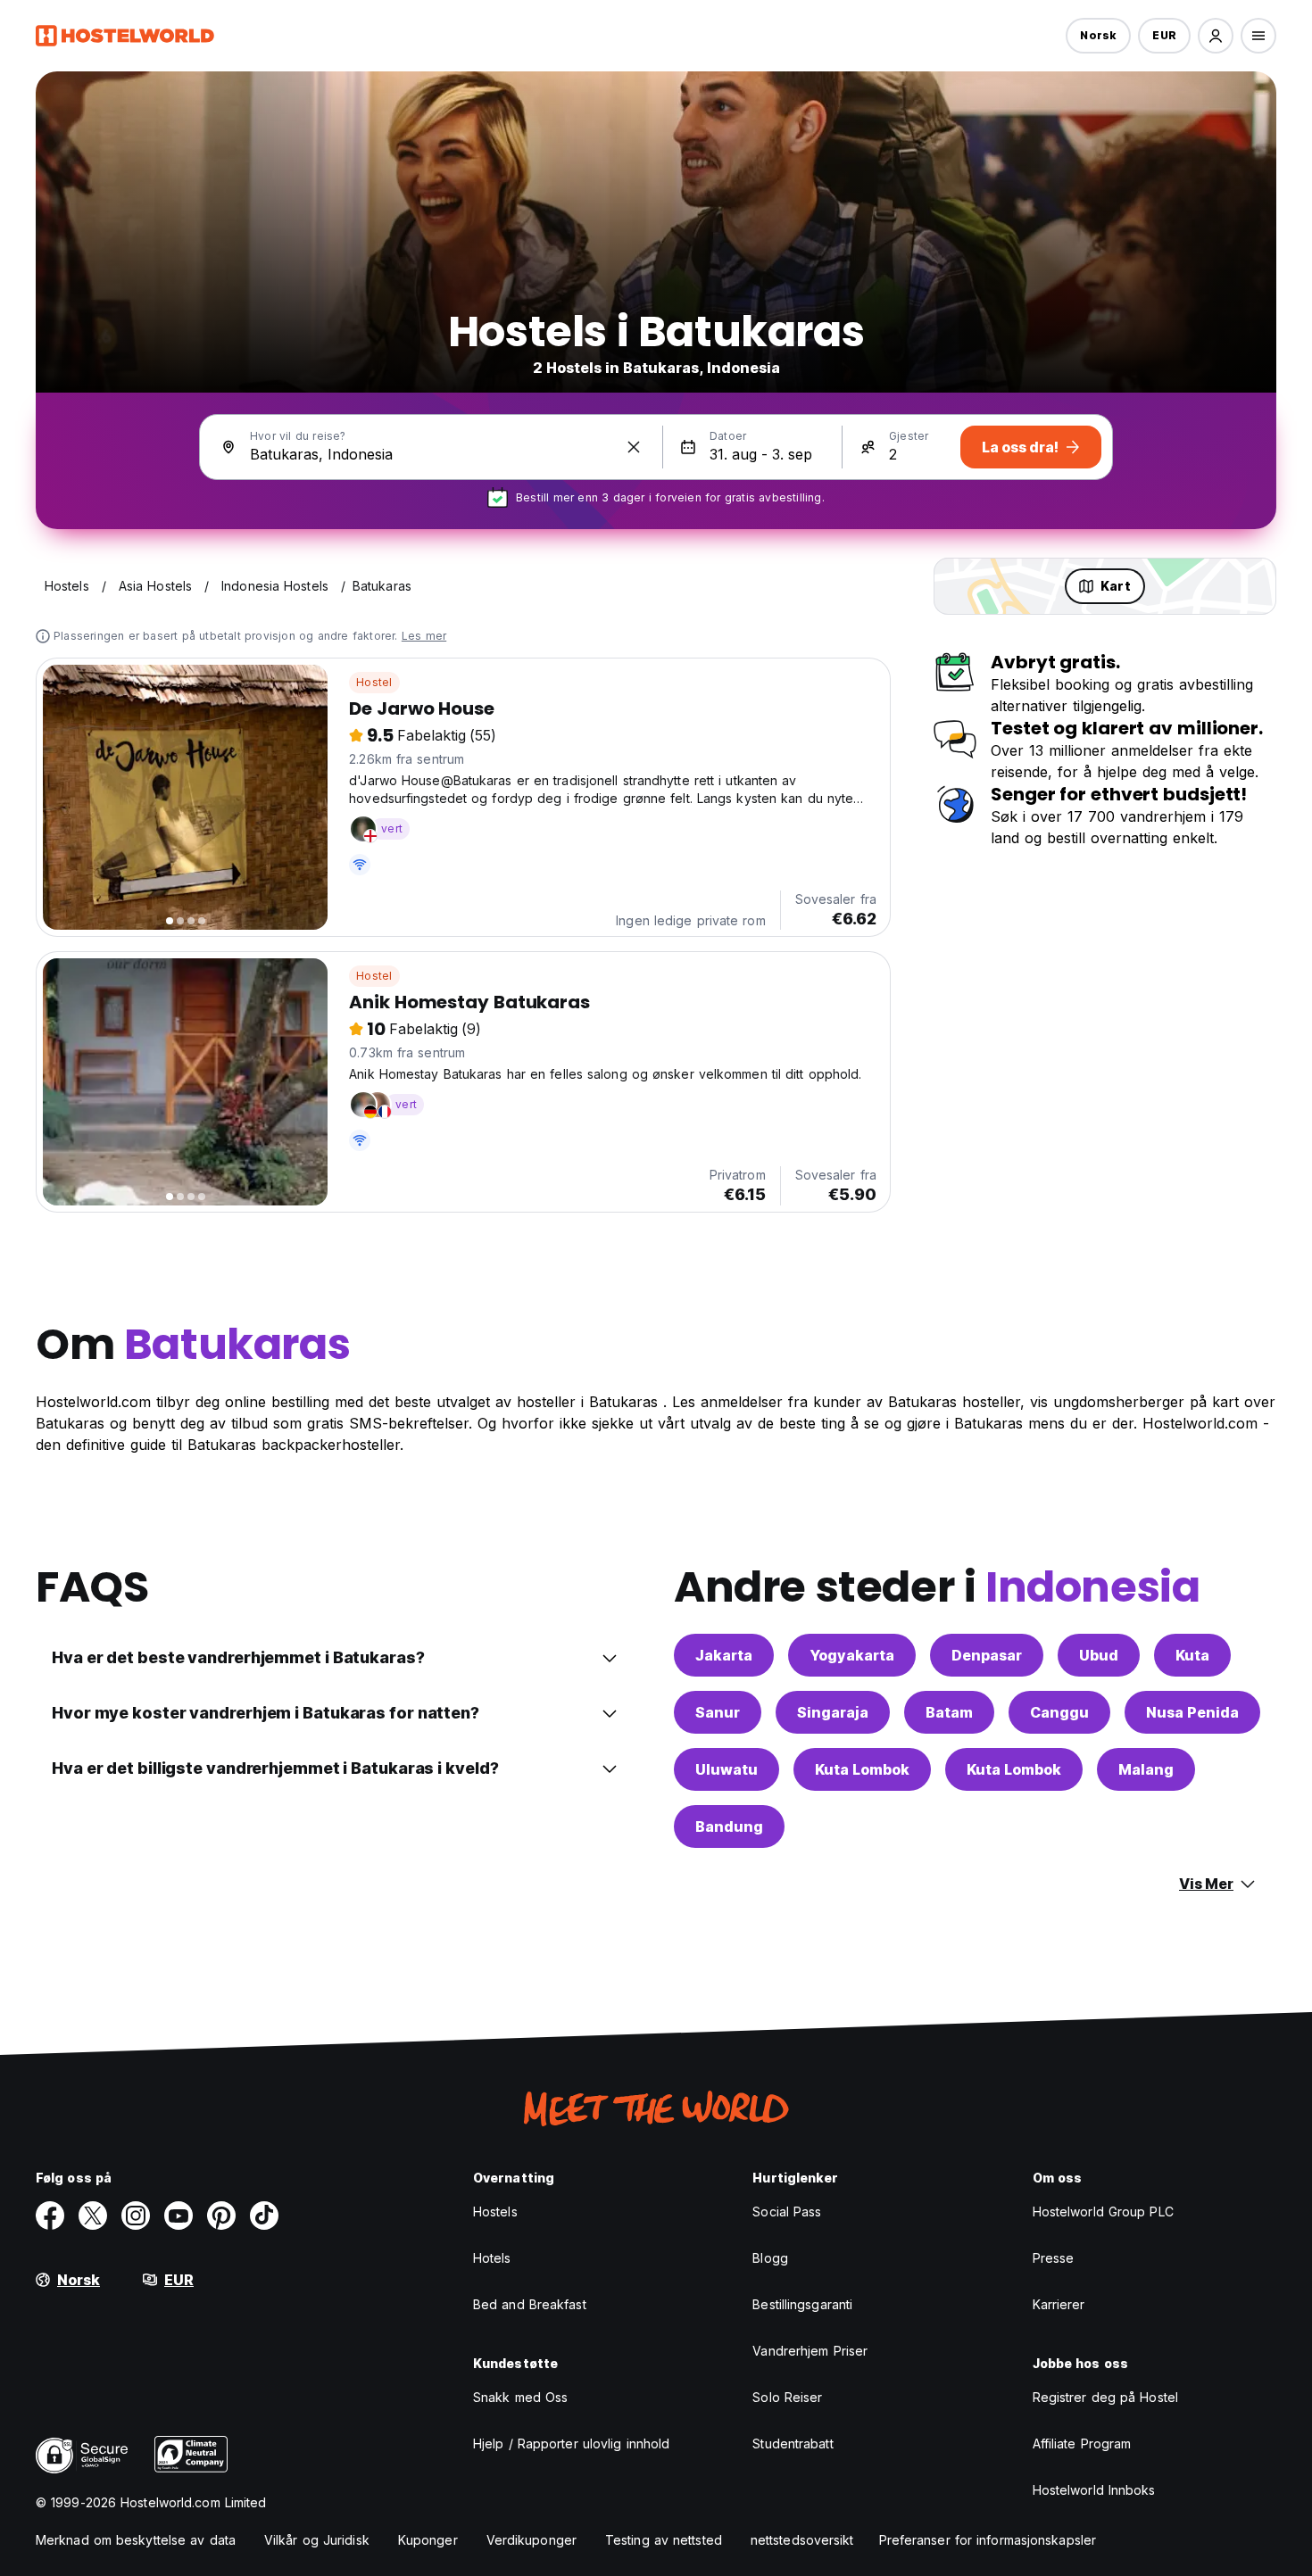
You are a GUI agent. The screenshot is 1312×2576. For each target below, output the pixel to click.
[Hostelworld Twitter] (93, 2216)
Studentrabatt (793, 2443)
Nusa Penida (1192, 1712)
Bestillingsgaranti (802, 2304)
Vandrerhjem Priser (810, 2351)
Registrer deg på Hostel (1105, 2397)
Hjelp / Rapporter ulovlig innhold (571, 2443)
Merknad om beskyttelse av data (136, 2540)
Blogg (770, 2258)
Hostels (495, 2212)
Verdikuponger (531, 2540)
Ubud (1099, 1655)
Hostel (374, 682)
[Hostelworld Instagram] (136, 2216)
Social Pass (787, 2212)
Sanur (718, 1712)
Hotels (492, 2258)
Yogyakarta (852, 1655)
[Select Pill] (1216, 36)
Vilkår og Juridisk (317, 2540)
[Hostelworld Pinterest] (221, 2216)
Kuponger (428, 2540)
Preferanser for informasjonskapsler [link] (988, 2540)
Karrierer (1059, 2304)
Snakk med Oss (520, 2397)
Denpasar (987, 1655)
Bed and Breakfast (530, 2304)
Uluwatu (727, 1769)
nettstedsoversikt (802, 2540)
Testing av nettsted (664, 2540)
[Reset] (634, 447)
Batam (949, 1712)
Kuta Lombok (862, 1769)
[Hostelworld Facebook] (50, 2216)
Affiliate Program (1082, 2443)
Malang (1146, 1769)
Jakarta (724, 1655)
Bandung (729, 1826)
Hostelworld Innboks (1094, 2490)
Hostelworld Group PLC (1103, 2212)
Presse (1054, 2258)
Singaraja (833, 1712)
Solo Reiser (787, 2397)
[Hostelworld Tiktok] (264, 2216)
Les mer (424, 636)
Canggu (1059, 1712)
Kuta (1192, 1655)
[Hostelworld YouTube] (179, 2216)
